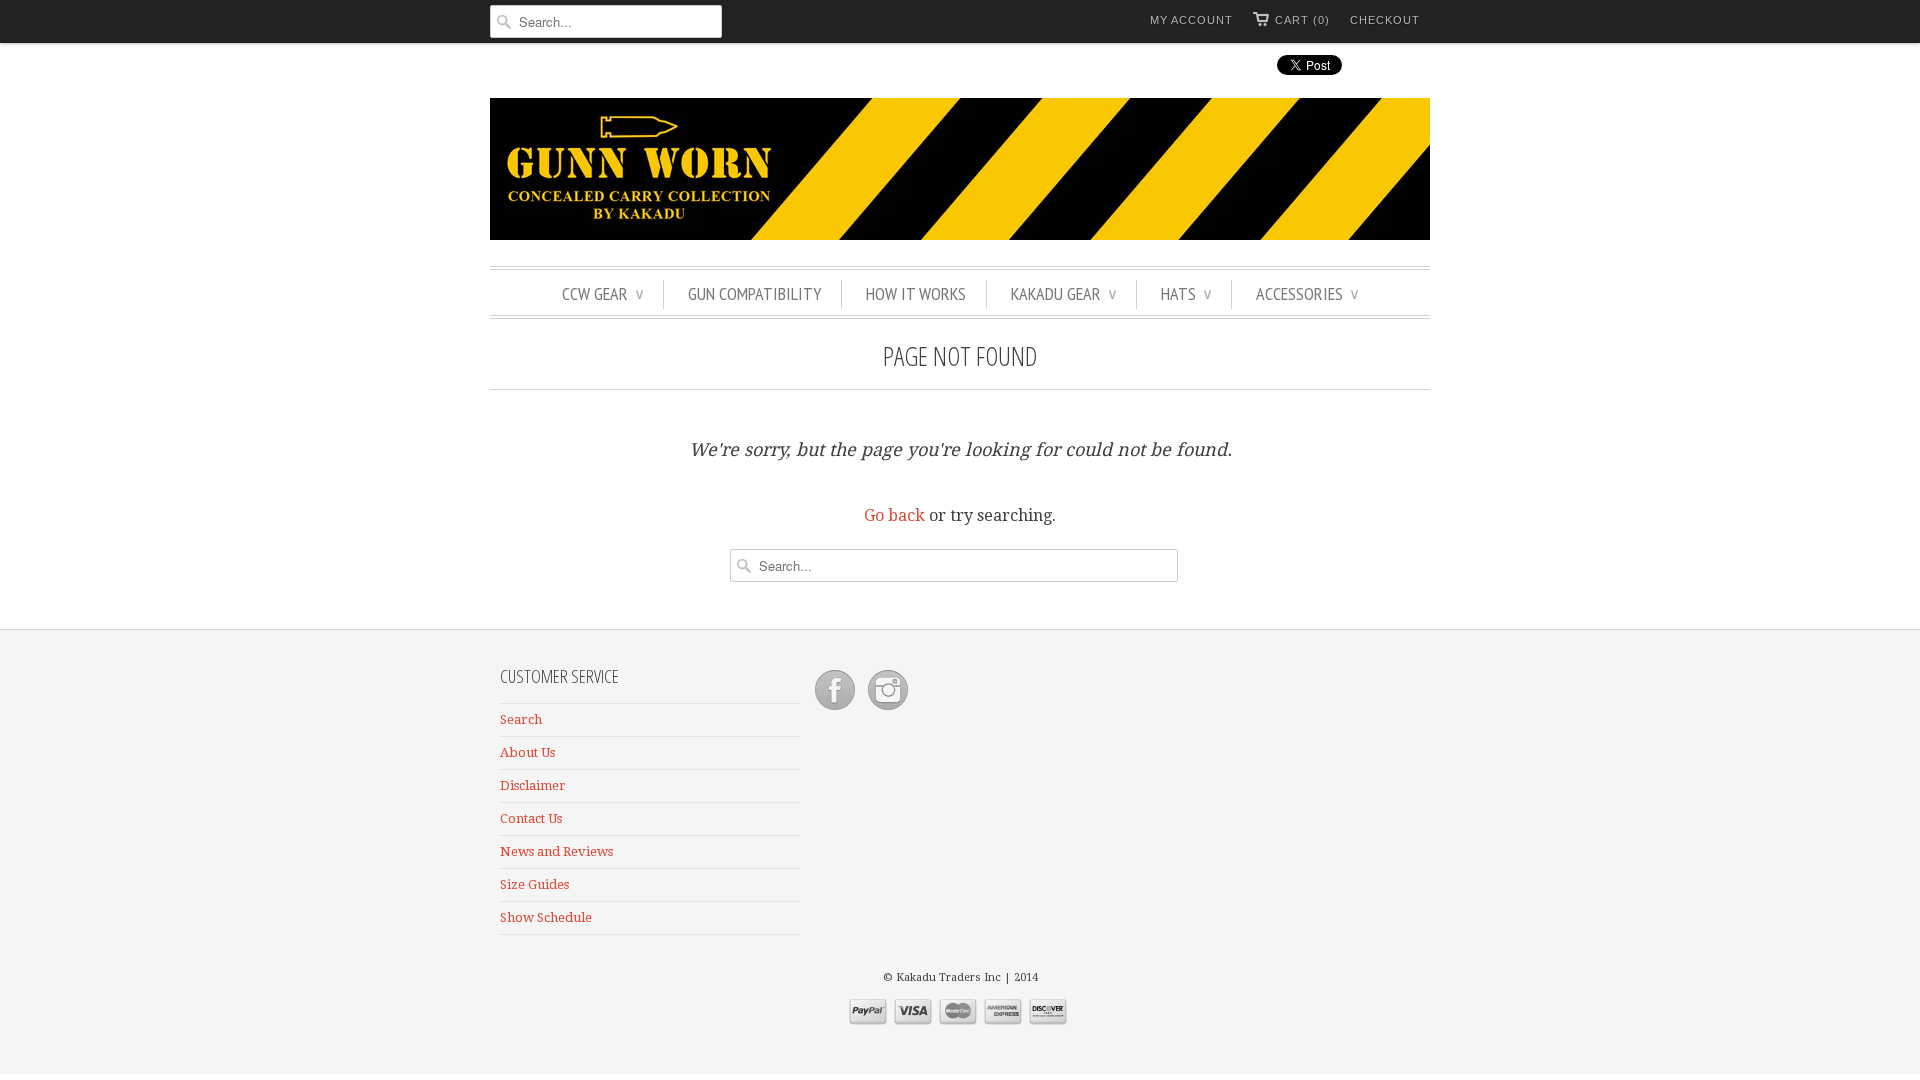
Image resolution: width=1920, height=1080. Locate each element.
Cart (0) (1302, 20)
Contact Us (531, 818)
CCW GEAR (602, 293)
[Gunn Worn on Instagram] (888, 710)
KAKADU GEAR (1063, 293)
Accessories (1307, 293)
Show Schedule (546, 917)
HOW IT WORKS (916, 293)
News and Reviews (556, 851)
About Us (527, 752)
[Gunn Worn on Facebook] (836, 710)
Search (521, 719)
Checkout (1385, 20)
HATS (1186, 293)
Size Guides (534, 884)
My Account (1191, 20)
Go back (894, 515)
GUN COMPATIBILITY (754, 293)
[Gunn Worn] (960, 172)
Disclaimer (533, 785)
